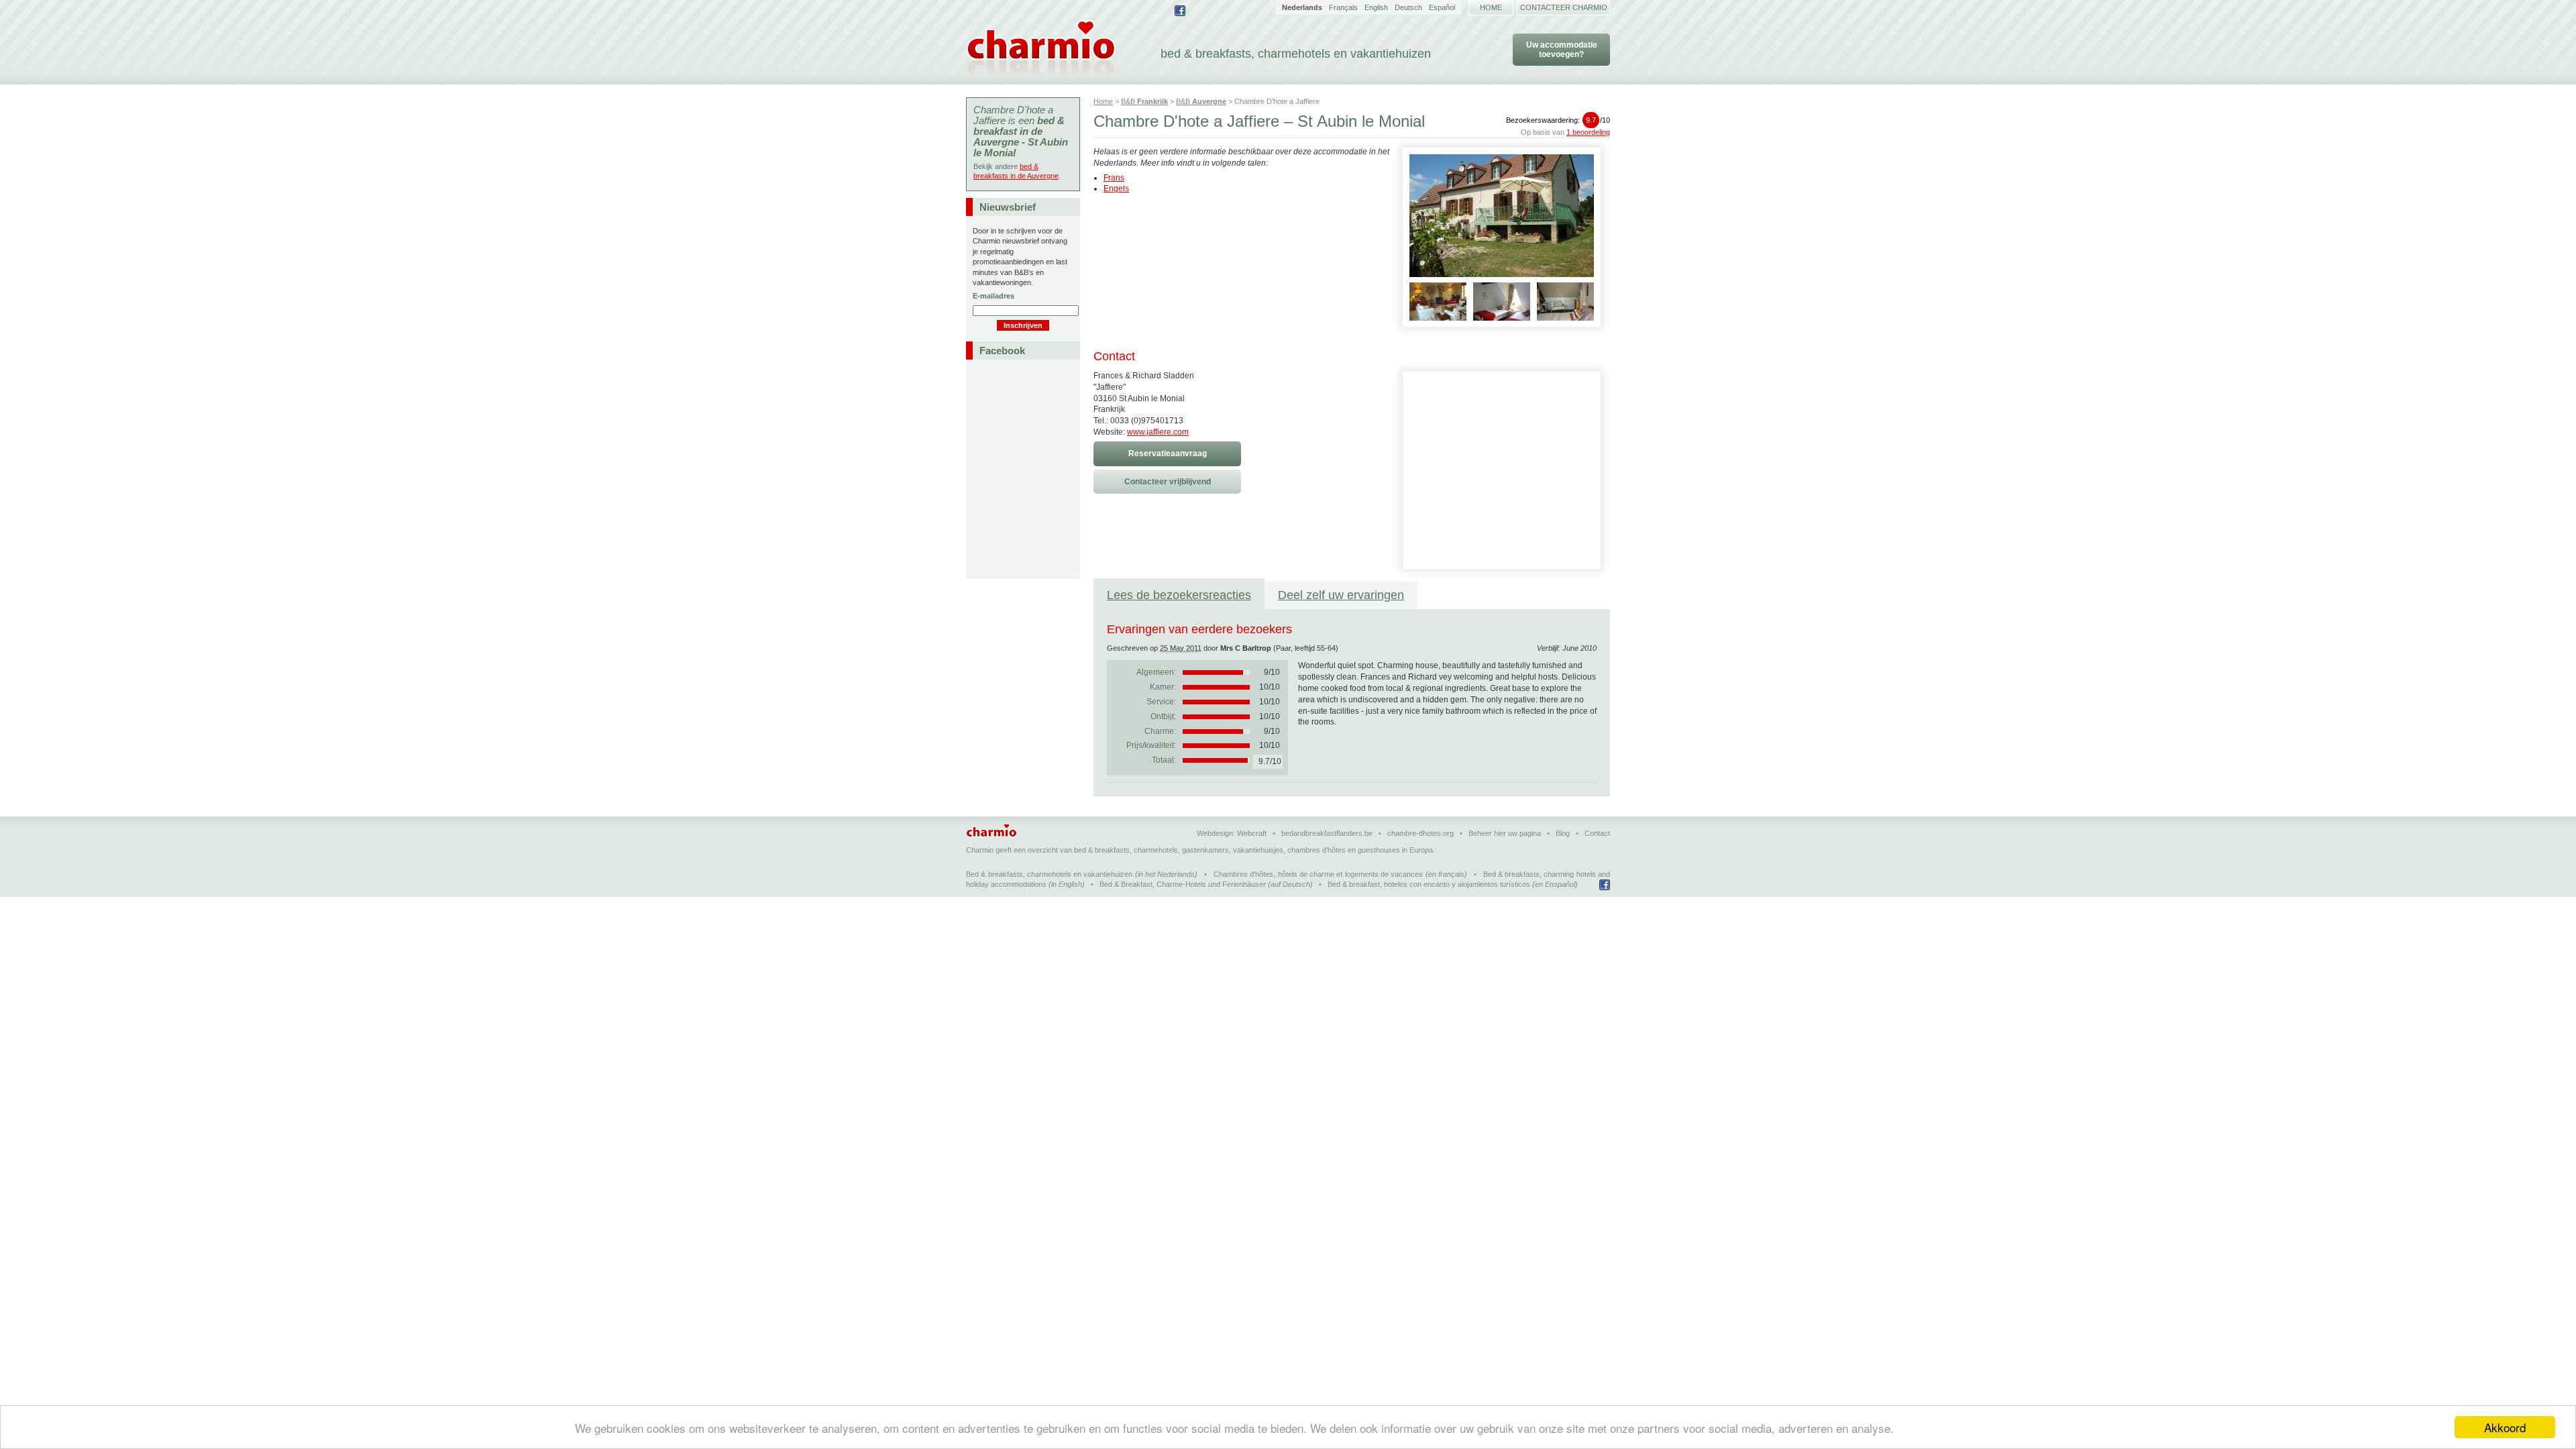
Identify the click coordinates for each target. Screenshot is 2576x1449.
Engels (1116, 189)
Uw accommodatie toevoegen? (1562, 50)
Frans (1114, 178)
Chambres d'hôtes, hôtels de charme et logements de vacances (1318, 874)
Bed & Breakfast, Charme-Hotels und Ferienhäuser (1183, 884)
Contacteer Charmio (1564, 7)
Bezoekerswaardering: (1558, 120)
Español (1442, 7)
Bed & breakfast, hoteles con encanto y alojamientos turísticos (1429, 884)
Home (1491, 7)
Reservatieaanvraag (1168, 453)
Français (1343, 7)
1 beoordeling (1588, 132)
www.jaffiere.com (1158, 432)
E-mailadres (994, 296)
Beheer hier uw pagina (1505, 833)
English (1376, 7)
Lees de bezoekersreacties (1179, 595)
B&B (1144, 101)
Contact (1597, 833)
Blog (1563, 833)
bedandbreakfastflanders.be (1327, 833)
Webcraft (1252, 833)
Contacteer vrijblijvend (1168, 482)
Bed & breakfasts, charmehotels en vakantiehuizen (1049, 874)
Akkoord (2505, 1427)
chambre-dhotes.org (1420, 833)
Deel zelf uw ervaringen (1341, 595)
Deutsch (1408, 7)
